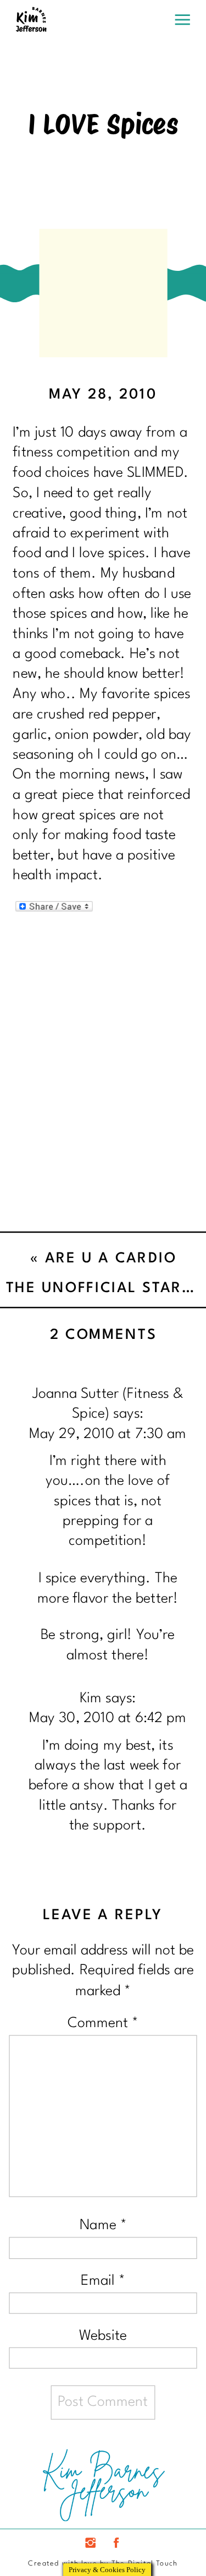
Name (103, 2226)
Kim (91, 1699)
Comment (103, 2024)
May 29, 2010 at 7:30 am (108, 1434)
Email (103, 2281)
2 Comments (104, 1336)
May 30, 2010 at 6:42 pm (108, 1719)
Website (103, 2336)
